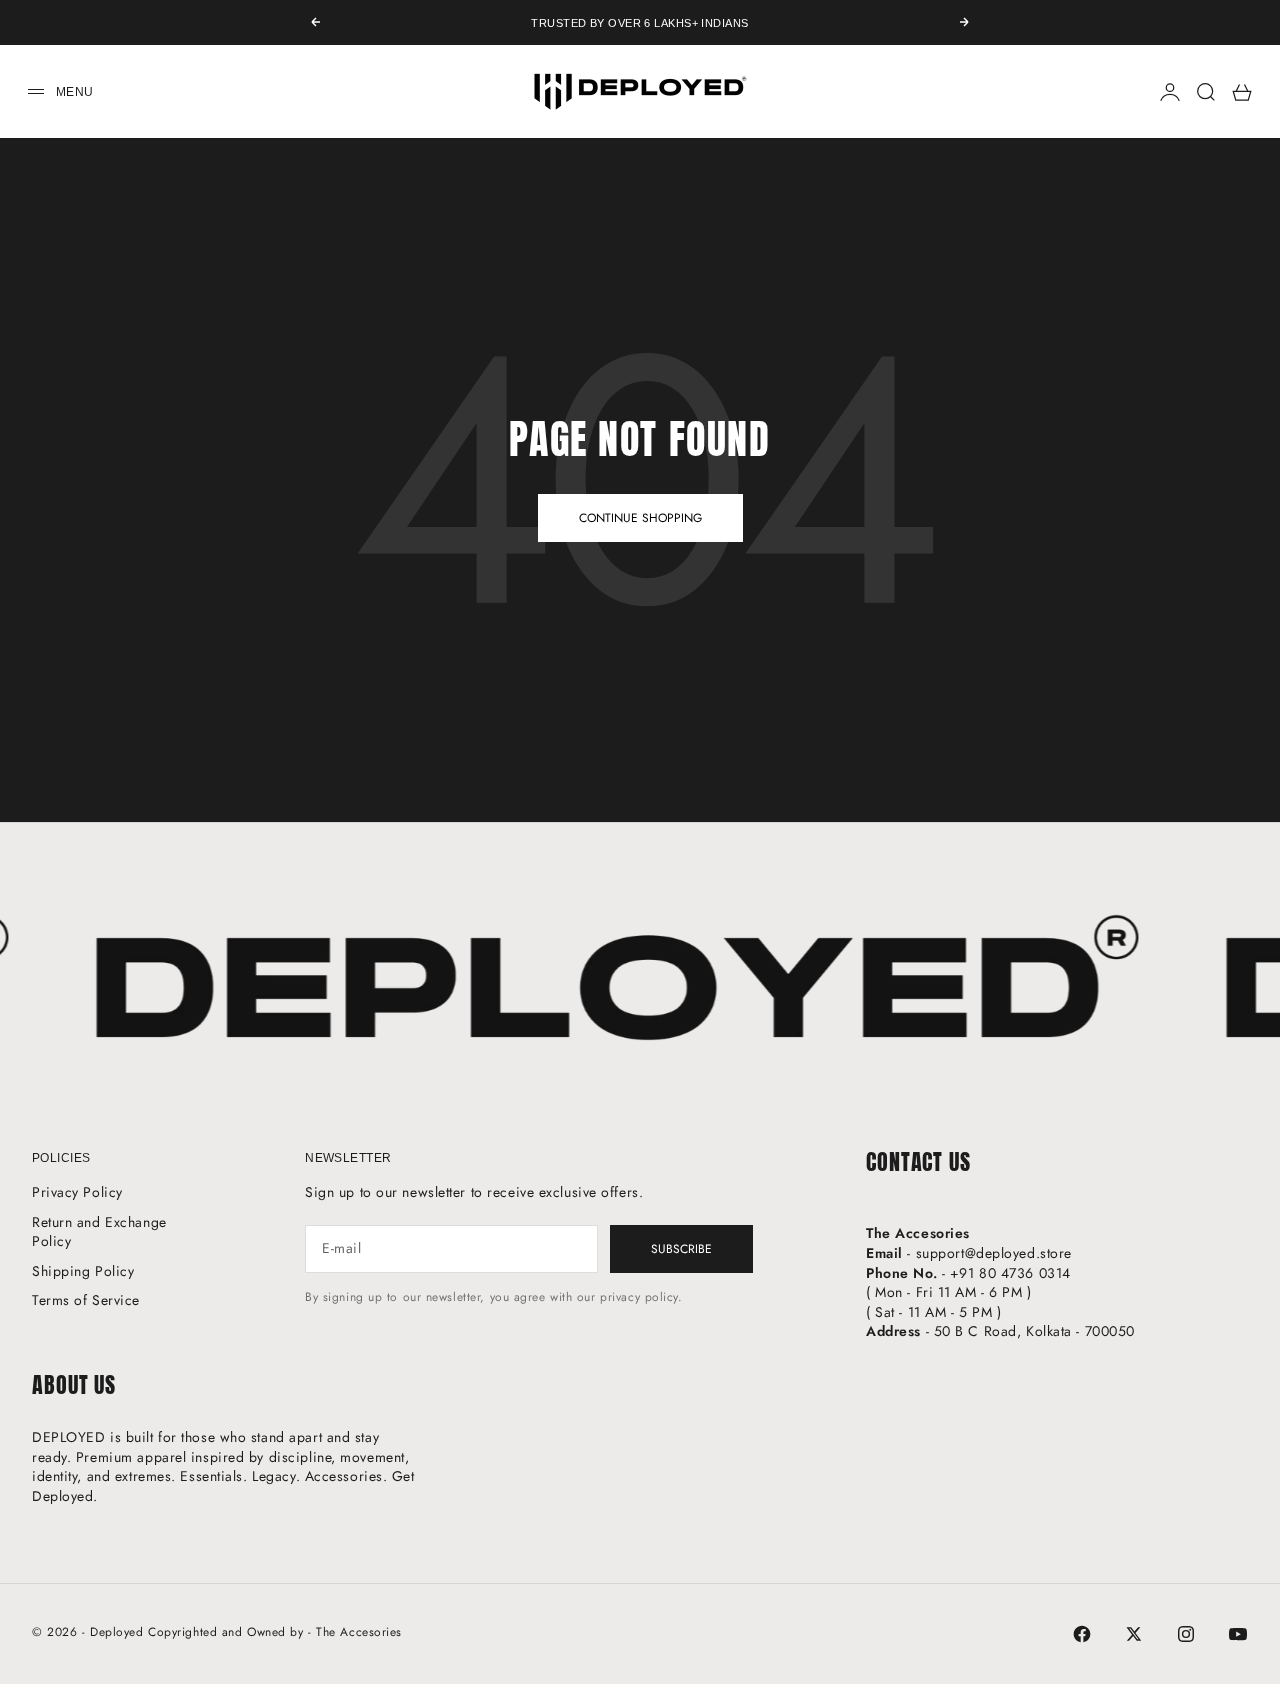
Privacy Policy (77, 1192)
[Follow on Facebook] (1082, 1634)
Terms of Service (86, 1300)
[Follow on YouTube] (1238, 1634)
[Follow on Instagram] (1186, 1634)
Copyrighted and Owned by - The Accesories (275, 1632)
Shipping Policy (83, 1271)
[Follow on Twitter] (1134, 1634)
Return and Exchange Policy (99, 1232)
